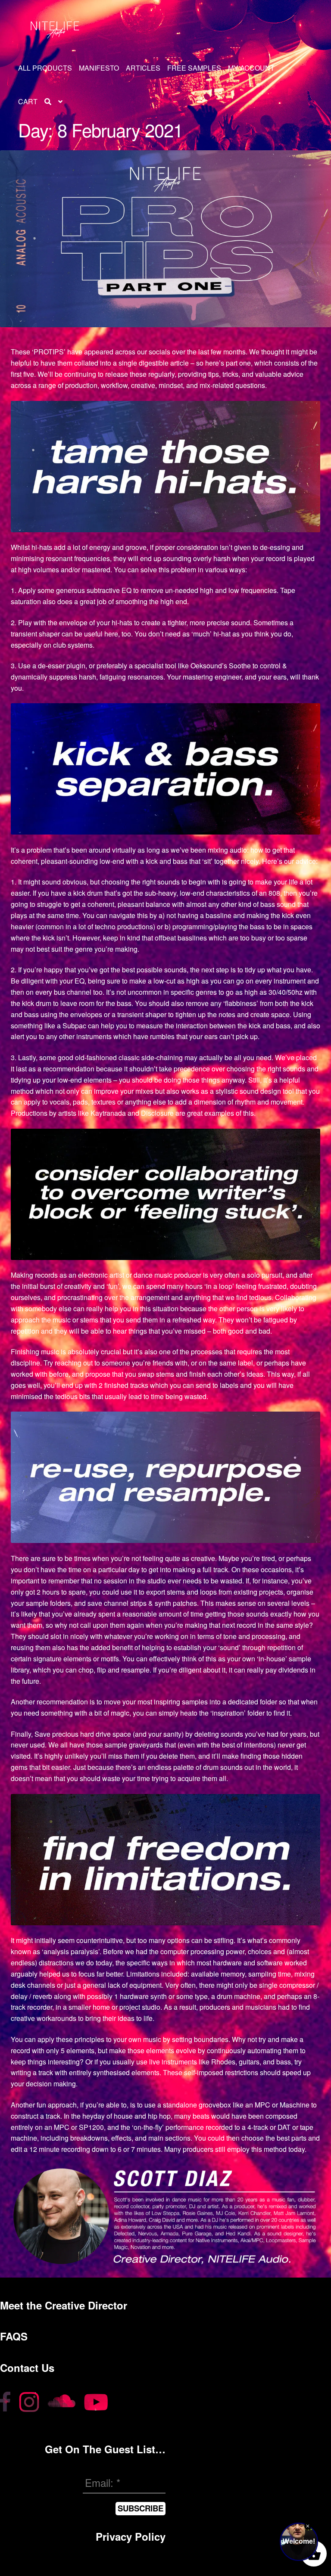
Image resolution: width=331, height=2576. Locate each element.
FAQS (14, 2336)
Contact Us (27, 2368)
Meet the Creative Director (64, 2305)
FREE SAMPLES (194, 68)
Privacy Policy (131, 2536)
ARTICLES (143, 68)
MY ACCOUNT (251, 68)
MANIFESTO (99, 68)
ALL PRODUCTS (45, 68)
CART (28, 101)
